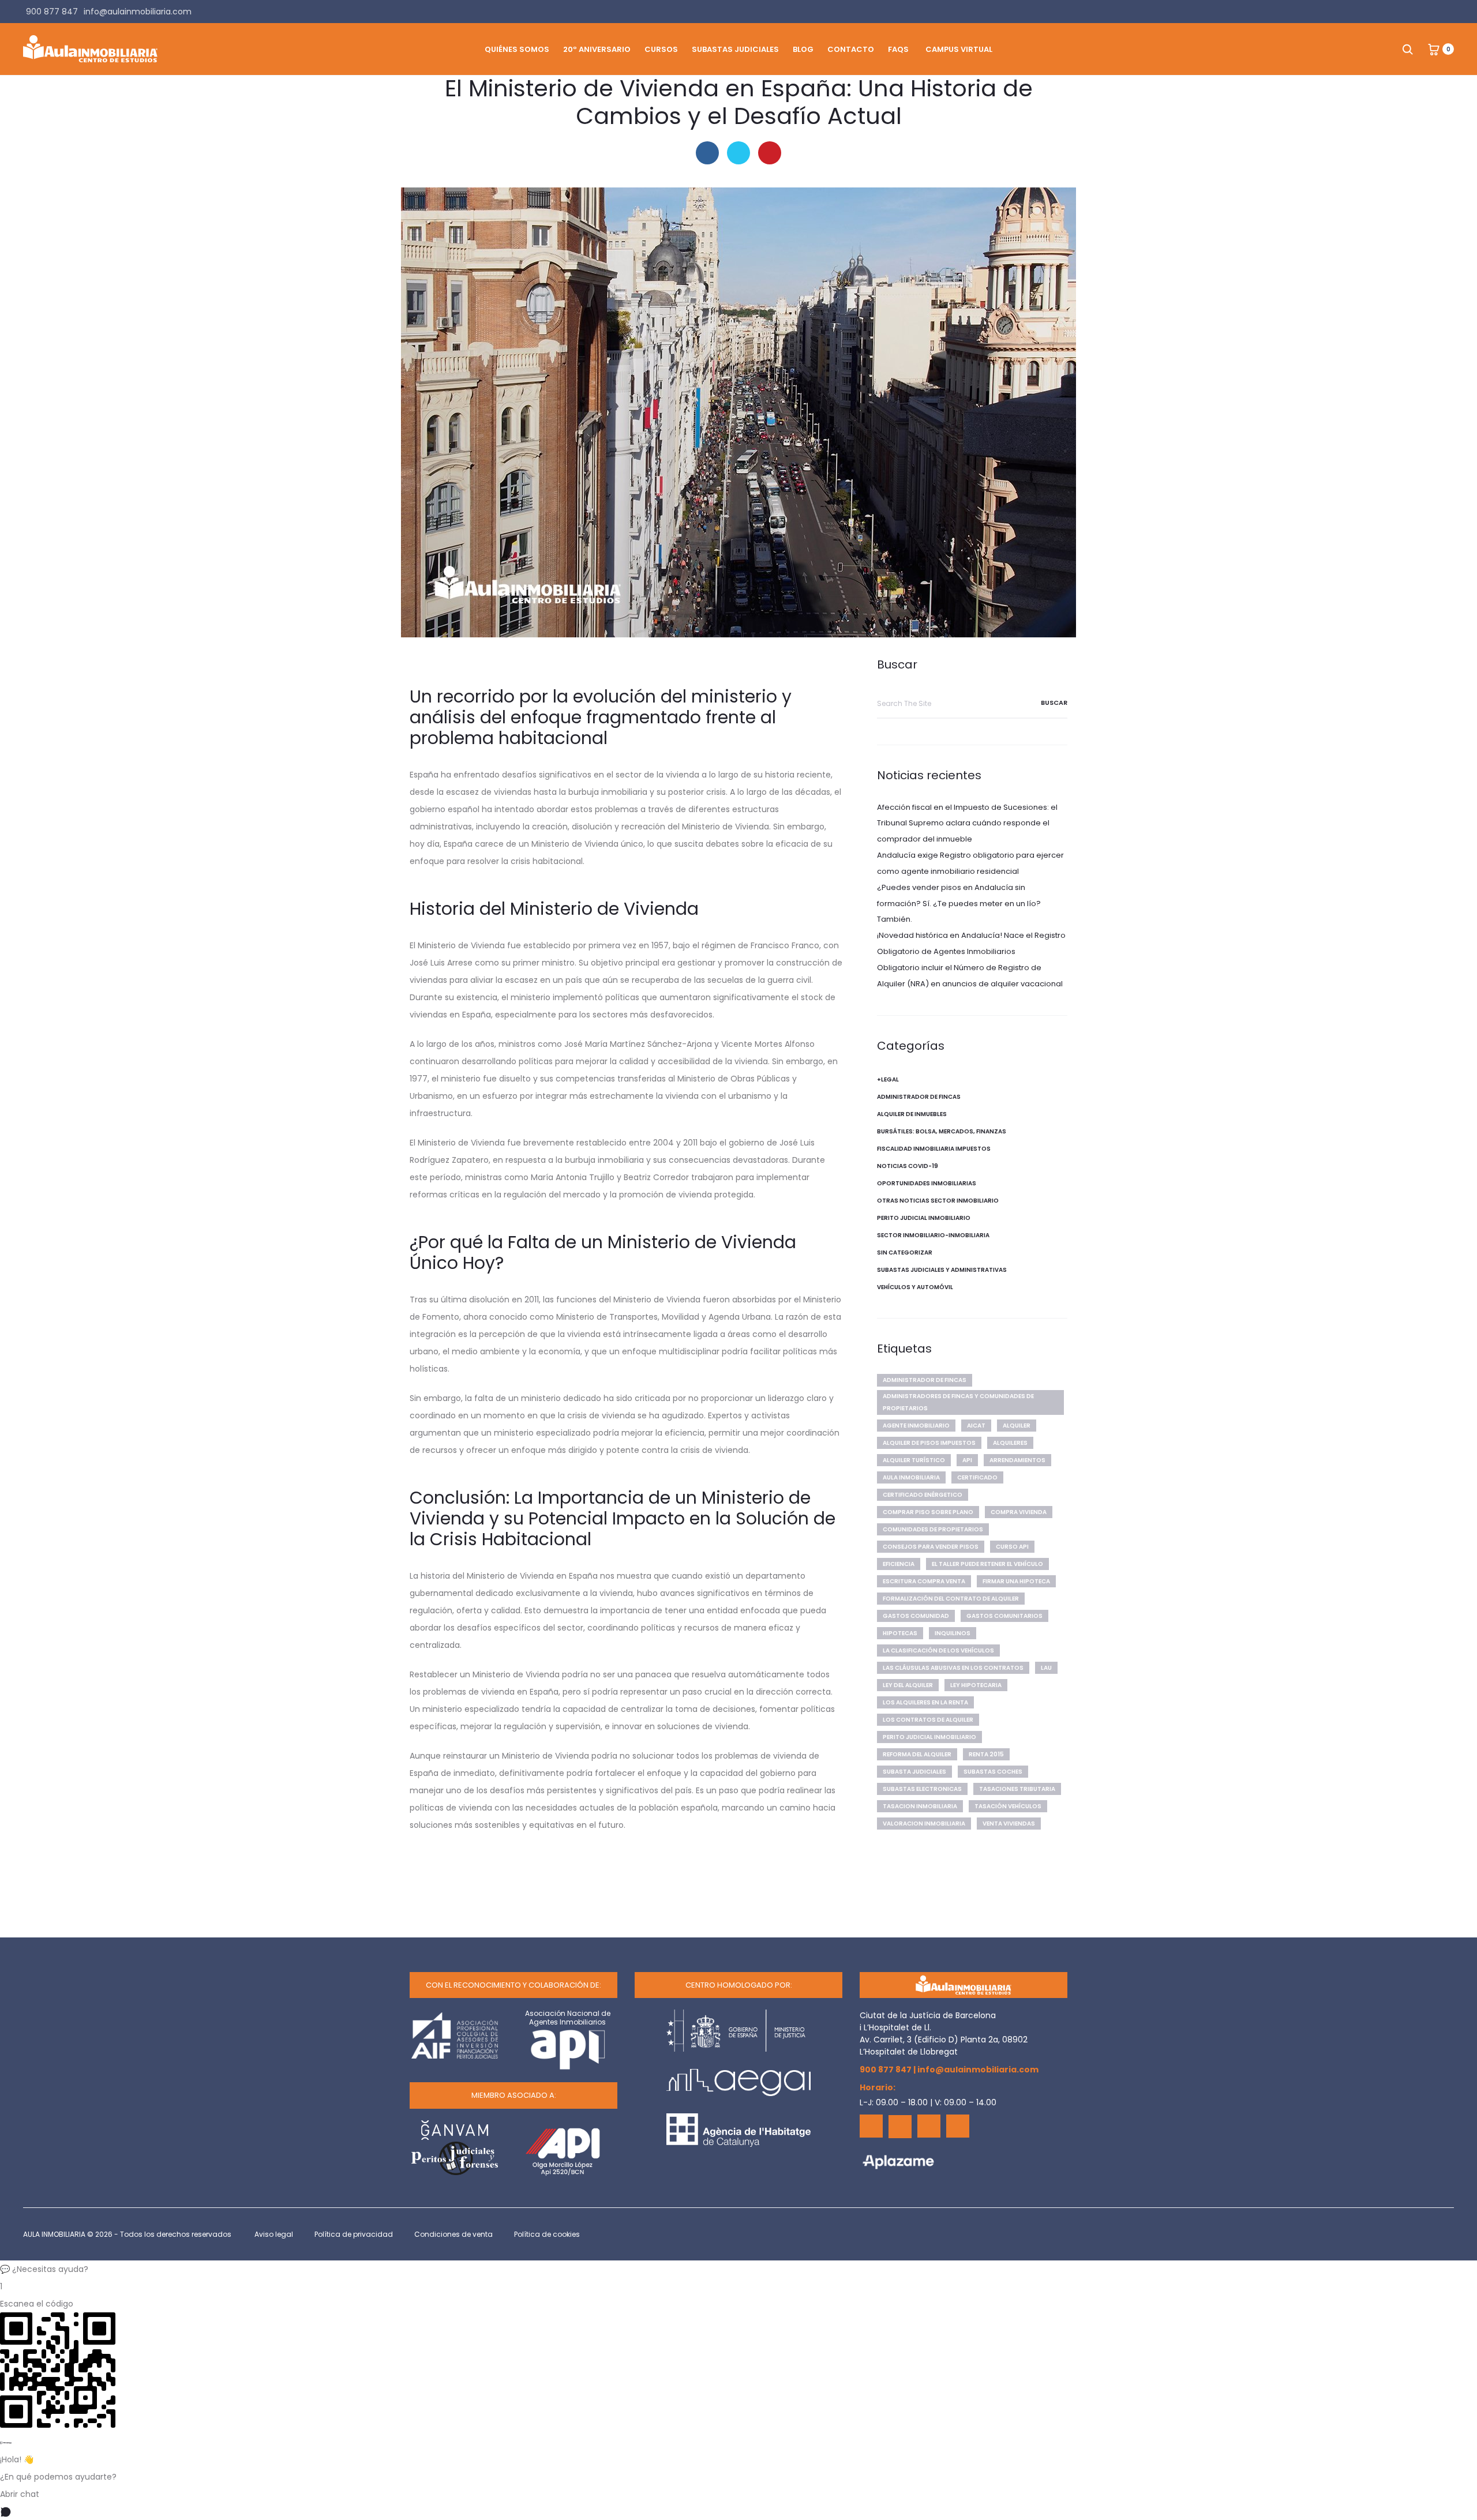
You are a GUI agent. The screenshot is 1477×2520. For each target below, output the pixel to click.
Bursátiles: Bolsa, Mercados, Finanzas (942, 1131)
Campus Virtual (959, 49)
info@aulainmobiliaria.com (978, 2070)
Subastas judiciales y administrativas (942, 1270)
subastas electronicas (922, 1789)
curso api (1012, 1547)
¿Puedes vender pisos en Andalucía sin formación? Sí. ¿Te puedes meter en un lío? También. (959, 904)
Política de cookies (547, 2234)
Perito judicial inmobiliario (924, 1218)
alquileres (1010, 1443)
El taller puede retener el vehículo (987, 1564)
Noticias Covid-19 (908, 1166)
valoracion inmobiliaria (924, 1824)
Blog (803, 49)
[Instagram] (958, 2126)
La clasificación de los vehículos (938, 1650)
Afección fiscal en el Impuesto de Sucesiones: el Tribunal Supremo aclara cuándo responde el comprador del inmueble (967, 823)
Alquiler (1017, 1426)
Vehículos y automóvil (915, 1287)
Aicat (976, 1426)
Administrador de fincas (919, 1097)
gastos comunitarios (1004, 1616)
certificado (977, 1477)
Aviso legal (274, 2234)
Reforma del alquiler (917, 1754)
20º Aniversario (597, 49)
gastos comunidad (916, 1616)
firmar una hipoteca (1016, 1581)
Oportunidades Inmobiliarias (927, 1183)
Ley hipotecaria (976, 1685)
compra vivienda (1019, 1512)
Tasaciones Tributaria (1017, 1789)
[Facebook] (871, 2126)
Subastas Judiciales (735, 49)
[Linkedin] (929, 2126)
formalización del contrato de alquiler (951, 1599)
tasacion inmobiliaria (920, 1806)
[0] (1434, 49)
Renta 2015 (986, 1754)
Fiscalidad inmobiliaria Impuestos (934, 1149)
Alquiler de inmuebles (912, 1114)
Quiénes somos (517, 49)
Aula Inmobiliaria (911, 1477)
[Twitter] (900, 2127)
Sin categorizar (905, 1253)
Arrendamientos (1017, 1460)
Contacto (851, 49)
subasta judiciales (914, 1772)
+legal (888, 1079)
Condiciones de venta (453, 2234)
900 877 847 (886, 2070)
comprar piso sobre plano (928, 1512)
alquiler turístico (914, 1460)
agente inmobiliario (916, 1426)
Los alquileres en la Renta (925, 1702)
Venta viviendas (1009, 1824)
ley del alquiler (908, 1685)
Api (967, 1460)
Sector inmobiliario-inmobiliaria (933, 1235)
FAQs (898, 49)
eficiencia (899, 1564)
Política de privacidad (354, 2234)
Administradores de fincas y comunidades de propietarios (958, 1402)
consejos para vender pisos (931, 1547)
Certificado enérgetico (923, 1495)
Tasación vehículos (1008, 1806)
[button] (738, 2269)
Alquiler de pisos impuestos (929, 1443)
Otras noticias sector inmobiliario (938, 1201)
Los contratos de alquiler (928, 1720)
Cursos (661, 49)
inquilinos (953, 1633)
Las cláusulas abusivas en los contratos (953, 1668)
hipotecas (900, 1633)
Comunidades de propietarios (933, 1529)
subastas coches (993, 1772)
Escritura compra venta (924, 1581)
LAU (1046, 1668)
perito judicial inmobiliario (929, 1737)
